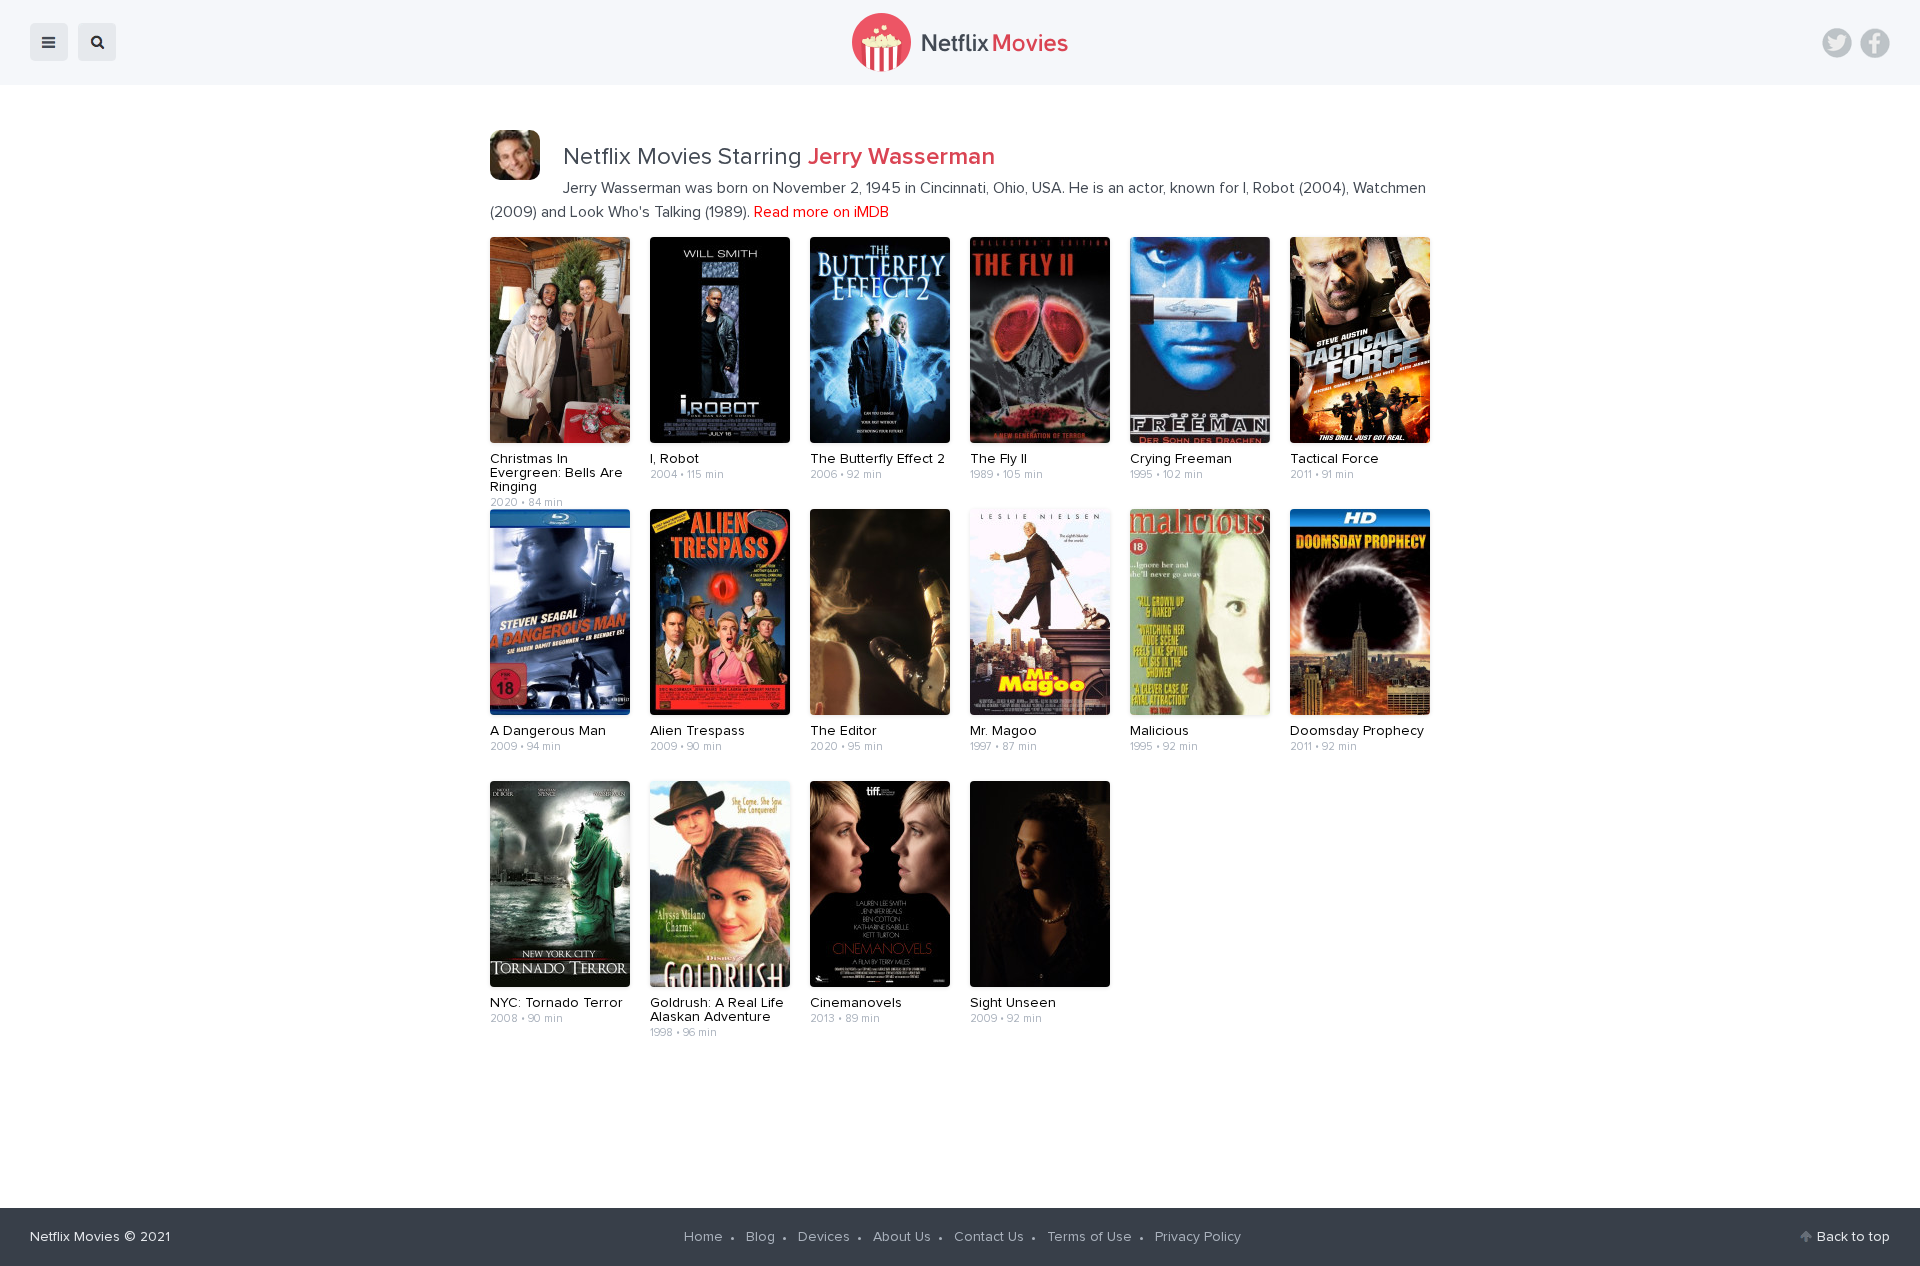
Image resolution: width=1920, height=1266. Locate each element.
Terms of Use (1089, 1237)
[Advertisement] (960, 1116)
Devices (824, 1237)
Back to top (1853, 1237)
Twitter (1837, 43)
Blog (760, 1237)
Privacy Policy (1198, 1237)
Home (703, 1237)
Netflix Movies (75, 1237)
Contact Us (989, 1237)
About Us (902, 1237)
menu (49, 42)
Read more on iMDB (821, 212)
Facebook (1875, 43)
